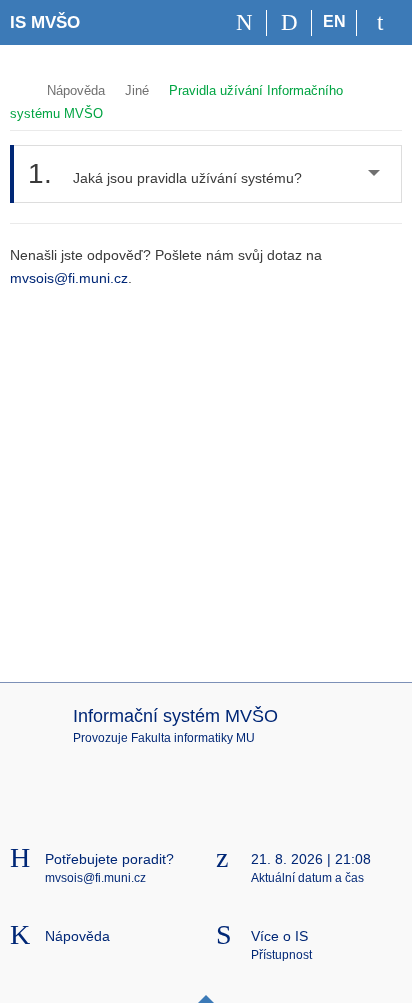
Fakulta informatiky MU (193, 738)
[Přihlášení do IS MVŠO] (379, 23)
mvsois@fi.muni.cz (69, 278)
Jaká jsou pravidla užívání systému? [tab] (165, 173)
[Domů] (244, 23)
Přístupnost (281, 955)
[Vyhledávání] (289, 23)
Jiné (137, 90)
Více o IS (279, 936)
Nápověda (76, 90)
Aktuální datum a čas (307, 878)
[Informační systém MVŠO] (18, 88)
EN (334, 21)
